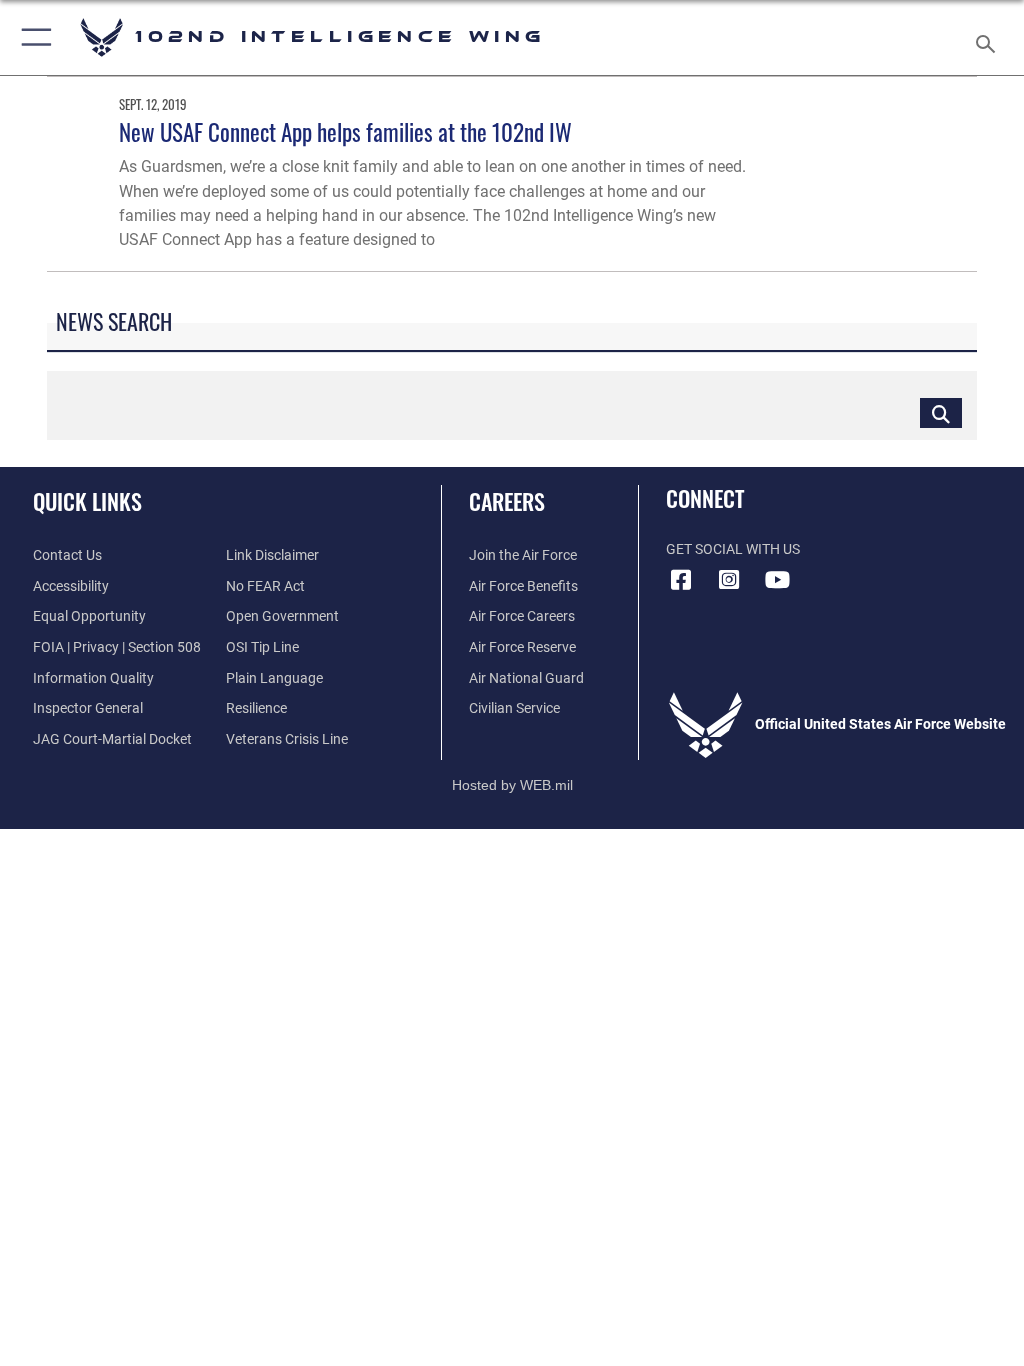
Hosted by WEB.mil (512, 785)
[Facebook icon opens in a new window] (681, 580)
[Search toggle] (989, 37)
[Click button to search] (941, 412)
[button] (32, 37)
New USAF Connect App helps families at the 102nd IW (345, 131)
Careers (507, 501)
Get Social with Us (733, 549)
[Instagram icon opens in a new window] (729, 580)
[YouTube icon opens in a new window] (777, 580)
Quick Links (87, 501)
